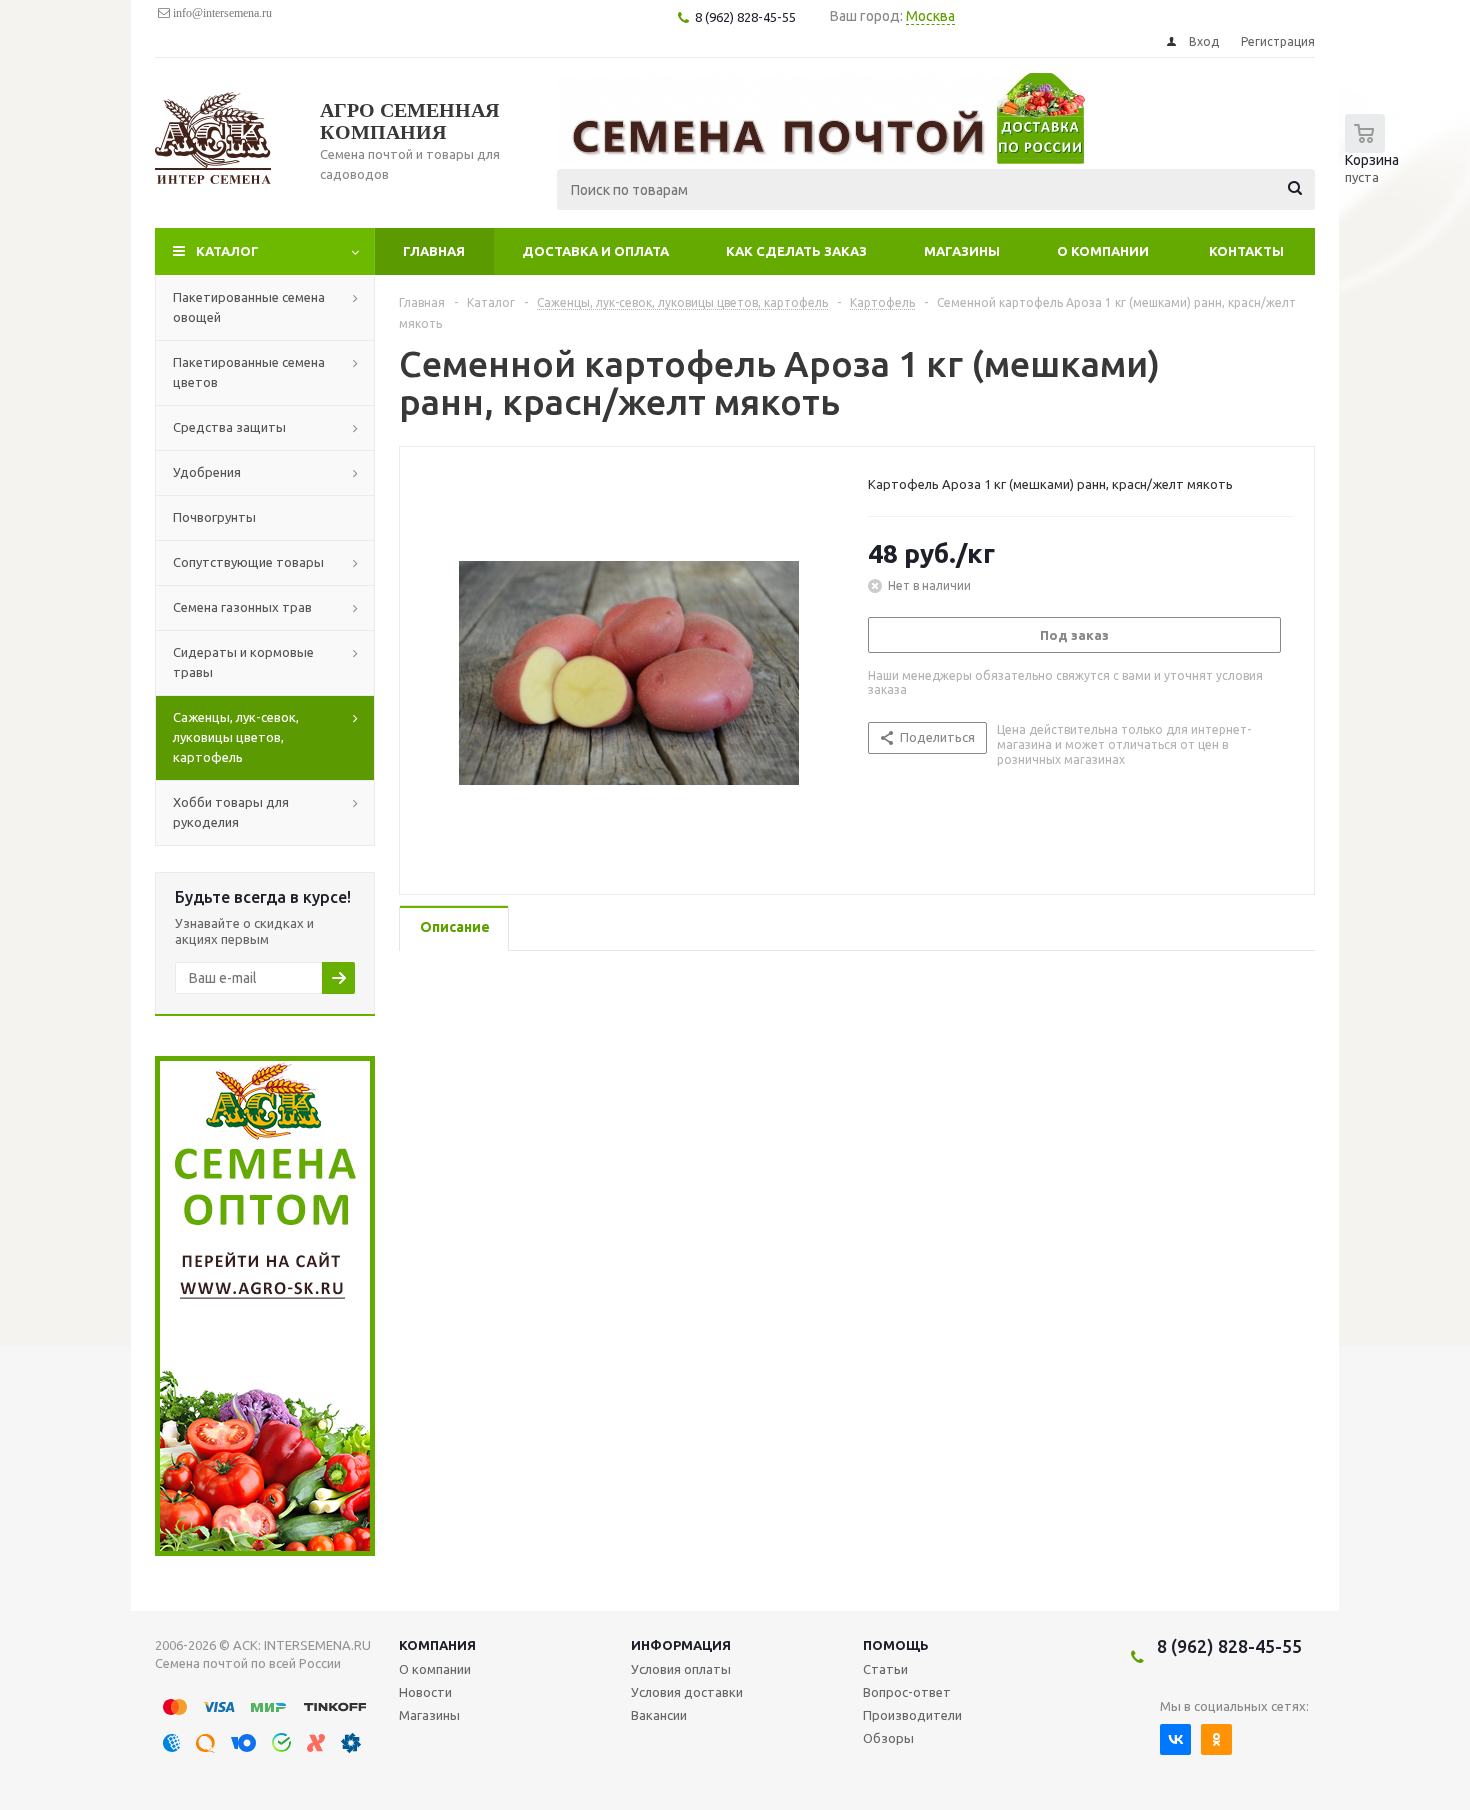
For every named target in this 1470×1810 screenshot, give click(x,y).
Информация (681, 1645)
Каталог (227, 251)
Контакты (1246, 251)
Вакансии (659, 1715)
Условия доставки (687, 1692)
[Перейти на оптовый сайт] (265, 1551)
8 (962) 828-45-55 (1229, 1646)
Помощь (896, 1645)
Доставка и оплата (595, 251)
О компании (1103, 251)
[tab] (454, 928)
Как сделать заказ (796, 251)
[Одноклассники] (1216, 1739)
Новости (425, 1692)
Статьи (885, 1669)
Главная (434, 251)
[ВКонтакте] (1175, 1739)
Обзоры (888, 1738)
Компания (437, 1645)
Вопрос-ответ (907, 1692)
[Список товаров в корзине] (1377, 160)
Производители (912, 1715)
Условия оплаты (681, 1669)
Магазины (962, 251)
